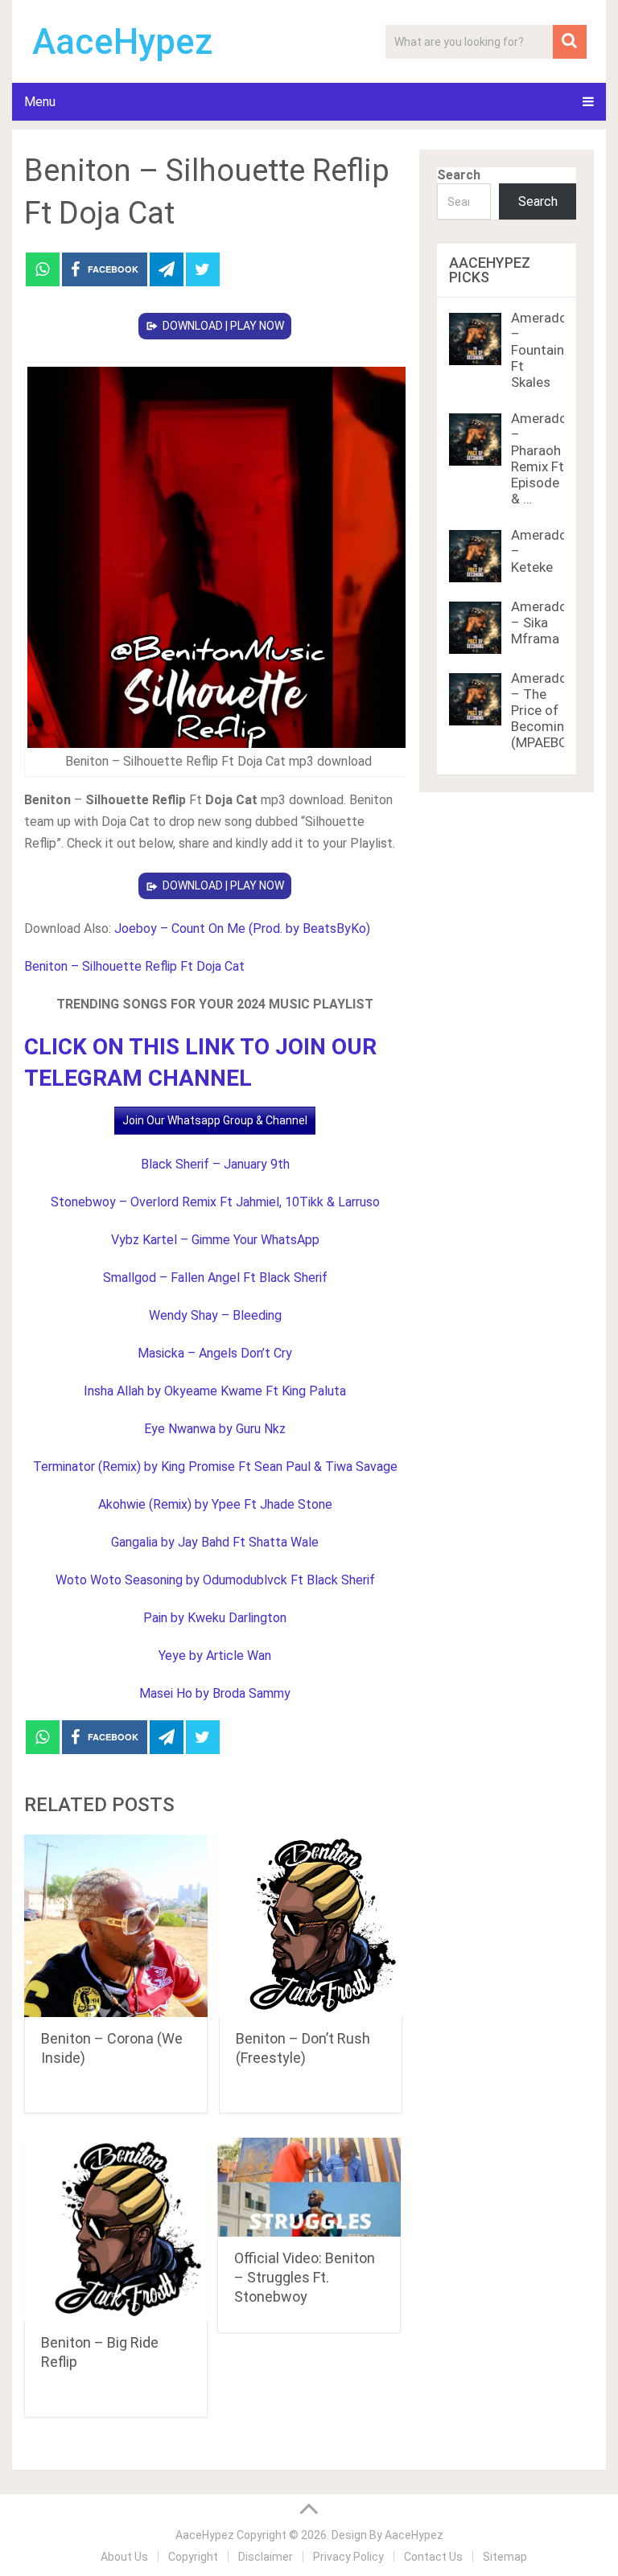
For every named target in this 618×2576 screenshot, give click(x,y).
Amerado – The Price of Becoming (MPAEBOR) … (552, 710)
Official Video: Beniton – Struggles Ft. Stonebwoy (305, 2277)
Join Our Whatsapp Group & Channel (215, 1120)
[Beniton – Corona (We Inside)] (116, 1926)
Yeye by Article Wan (215, 1656)
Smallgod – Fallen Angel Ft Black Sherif (215, 1278)
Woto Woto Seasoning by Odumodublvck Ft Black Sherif (215, 1580)
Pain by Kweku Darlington (215, 1618)
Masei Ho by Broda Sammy (215, 1693)
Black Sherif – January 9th (215, 1164)
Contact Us (433, 2557)
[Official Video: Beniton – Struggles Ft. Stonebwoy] (309, 2187)
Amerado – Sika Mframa (539, 622)
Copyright (193, 2557)
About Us (124, 2557)
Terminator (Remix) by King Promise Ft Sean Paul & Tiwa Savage (215, 1467)
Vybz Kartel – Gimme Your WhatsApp (215, 1240)
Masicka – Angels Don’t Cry (215, 1353)
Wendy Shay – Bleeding (215, 1315)
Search (459, 175)
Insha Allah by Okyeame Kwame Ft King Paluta (215, 1391)
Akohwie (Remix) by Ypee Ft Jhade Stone (215, 1504)
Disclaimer (266, 2557)
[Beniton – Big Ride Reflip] (116, 2229)
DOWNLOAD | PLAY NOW (223, 326)
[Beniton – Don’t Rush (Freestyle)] (311, 1926)
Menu (40, 102)
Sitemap (505, 2557)
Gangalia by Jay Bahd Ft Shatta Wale (215, 1542)
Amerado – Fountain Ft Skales (539, 350)
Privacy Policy (348, 2557)
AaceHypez (123, 42)
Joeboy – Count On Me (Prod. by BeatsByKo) (242, 929)
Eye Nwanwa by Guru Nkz (215, 1429)
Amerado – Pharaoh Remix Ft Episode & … (539, 458)
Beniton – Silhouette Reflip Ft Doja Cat (134, 966)
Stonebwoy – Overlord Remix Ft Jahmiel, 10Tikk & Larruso (215, 1202)
